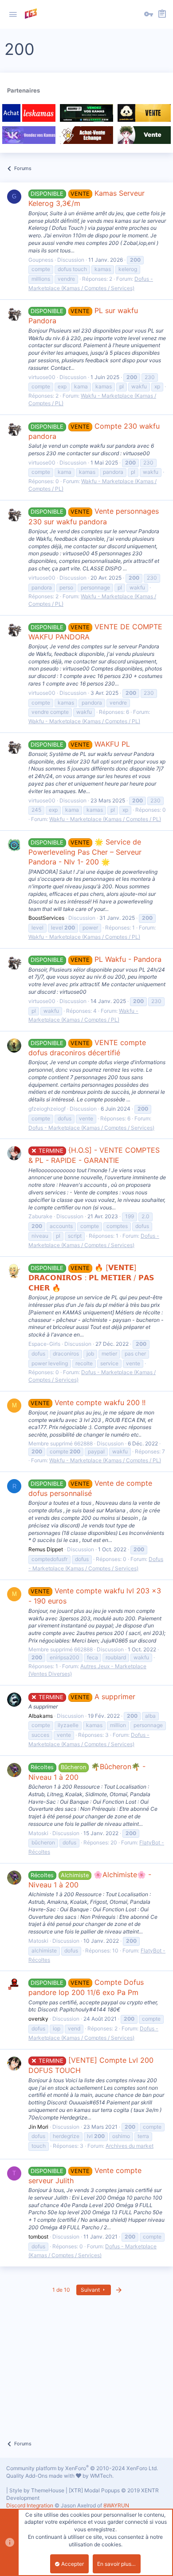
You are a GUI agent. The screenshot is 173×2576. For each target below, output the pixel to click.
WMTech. (102, 2476)
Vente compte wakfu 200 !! (88, 1402)
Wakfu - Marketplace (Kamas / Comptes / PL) (84, 721)
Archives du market (130, 2146)
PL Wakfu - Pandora (96, 959)
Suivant (91, 2290)
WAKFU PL (80, 744)
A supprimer (87, 1697)
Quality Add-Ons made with (41, 2476)
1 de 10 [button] (61, 2290)
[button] (13, 15)
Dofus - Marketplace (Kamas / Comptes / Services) (91, 1128)
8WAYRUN (116, 2505)
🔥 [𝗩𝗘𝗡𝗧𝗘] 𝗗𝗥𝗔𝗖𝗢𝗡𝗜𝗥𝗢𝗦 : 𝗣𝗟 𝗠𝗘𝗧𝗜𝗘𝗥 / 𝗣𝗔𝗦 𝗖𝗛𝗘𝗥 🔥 (91, 1278)
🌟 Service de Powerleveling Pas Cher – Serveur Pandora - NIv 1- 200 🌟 (85, 852)
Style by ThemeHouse (37, 2490)
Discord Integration (30, 2505)
